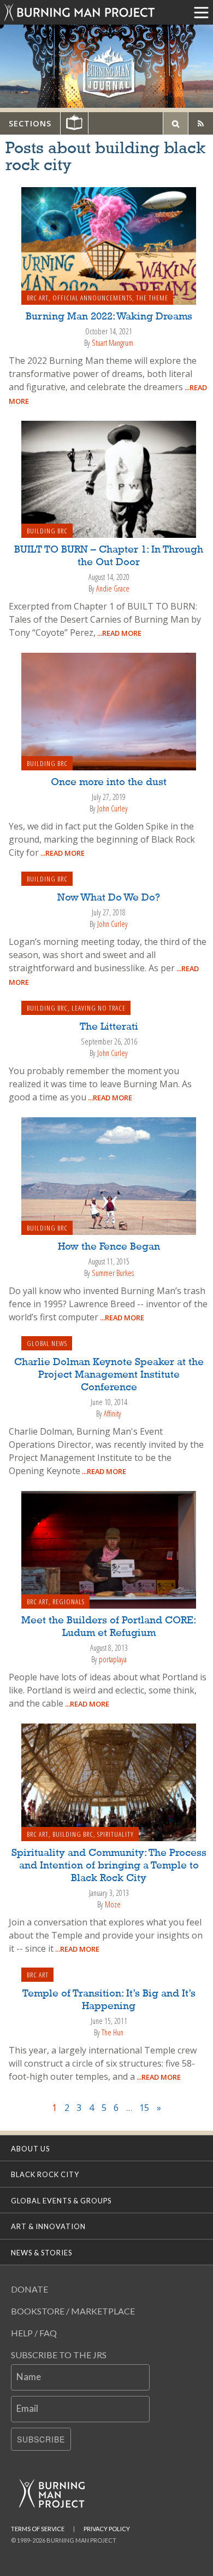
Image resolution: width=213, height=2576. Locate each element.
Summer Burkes (113, 1273)
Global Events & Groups (61, 2201)
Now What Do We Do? (109, 898)
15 (144, 2108)
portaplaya (113, 1659)
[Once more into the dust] (109, 710)
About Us (30, 2149)
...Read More (119, 633)
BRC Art (38, 298)
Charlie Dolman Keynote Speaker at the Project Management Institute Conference (109, 1375)
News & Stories (42, 2253)
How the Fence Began (109, 1247)
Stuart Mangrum (113, 343)
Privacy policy (107, 2529)
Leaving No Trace (99, 1008)
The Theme (152, 298)
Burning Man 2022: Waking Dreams (109, 317)
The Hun (113, 2032)
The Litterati (109, 1027)
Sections (30, 123)
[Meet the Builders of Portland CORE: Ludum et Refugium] (109, 1549)
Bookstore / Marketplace (73, 2311)
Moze (113, 1904)
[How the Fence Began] (109, 1175)
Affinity (113, 1414)
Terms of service (38, 2529)
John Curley (113, 808)
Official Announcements (92, 298)
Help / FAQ (34, 2333)
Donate (29, 2289)
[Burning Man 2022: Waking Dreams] (109, 245)
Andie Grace (113, 588)
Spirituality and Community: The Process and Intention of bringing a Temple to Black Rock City (109, 1866)
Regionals (69, 1602)
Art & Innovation (48, 2226)
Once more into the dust (109, 782)
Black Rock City (45, 2174)
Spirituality (116, 1834)
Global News (47, 1343)
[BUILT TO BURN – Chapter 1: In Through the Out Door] (109, 478)
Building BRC (47, 531)
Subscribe (41, 2439)
